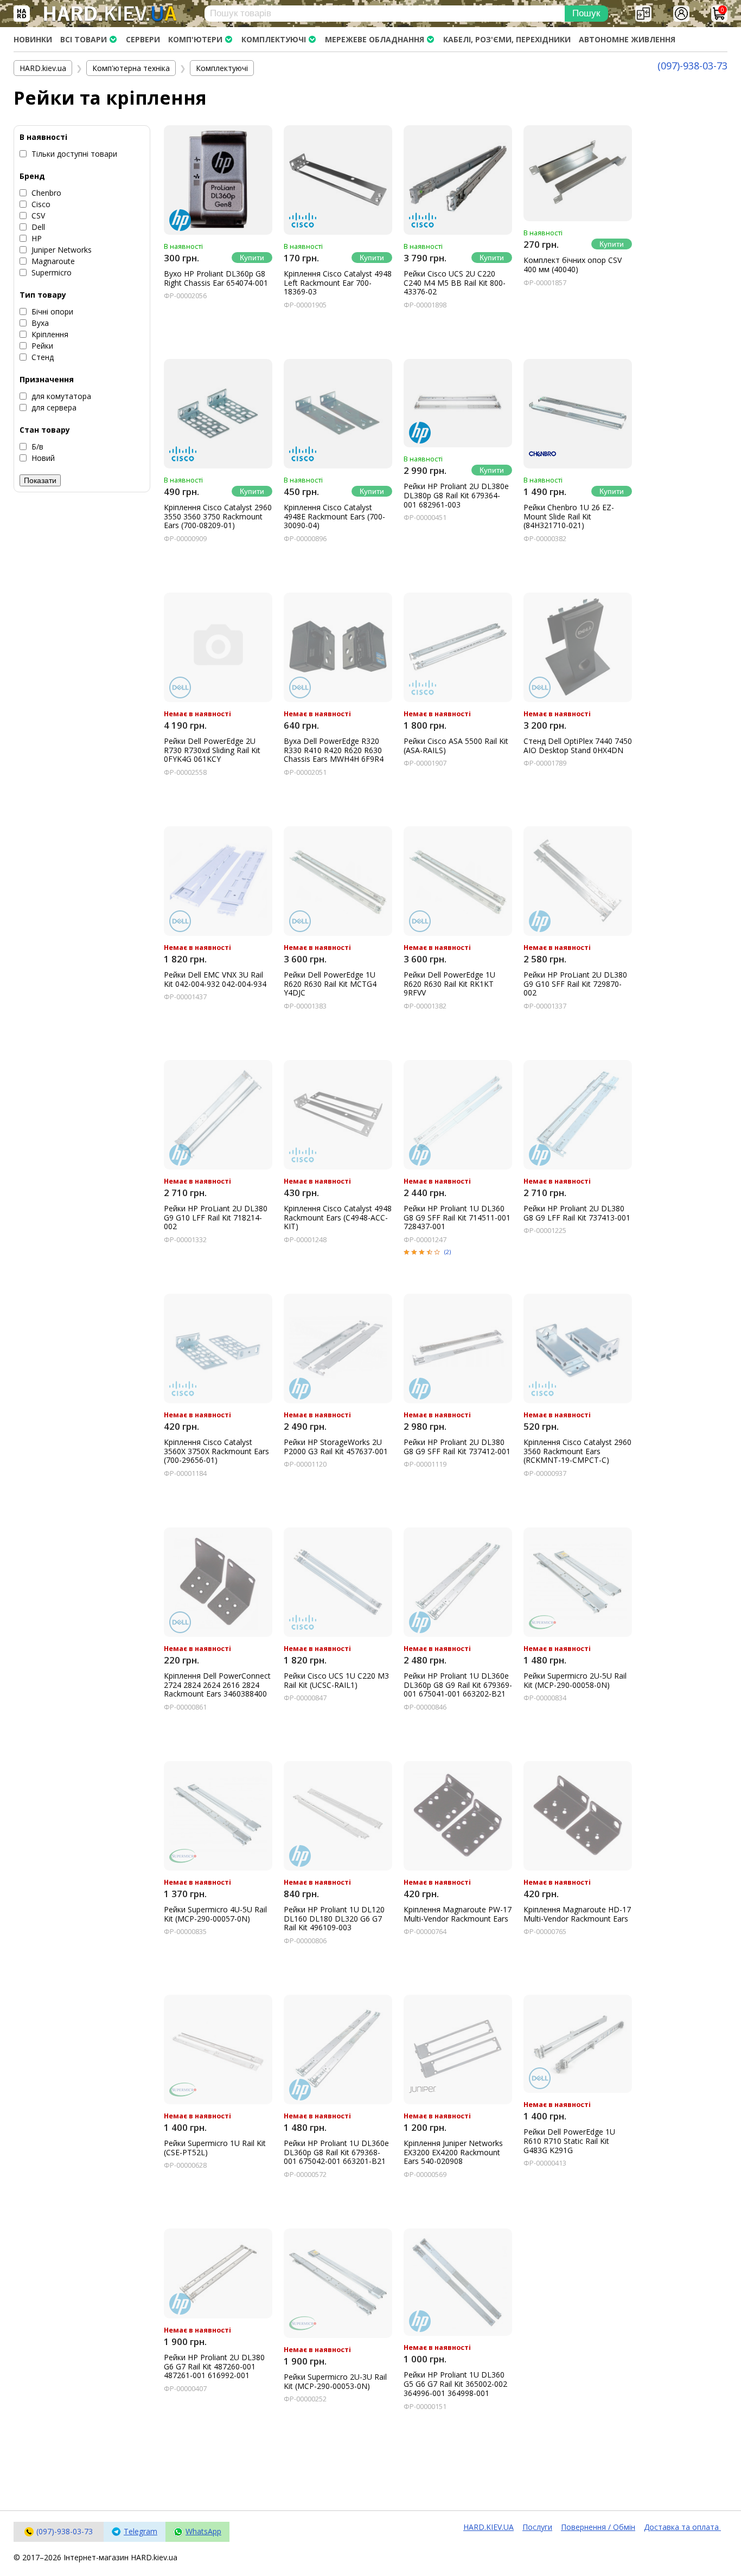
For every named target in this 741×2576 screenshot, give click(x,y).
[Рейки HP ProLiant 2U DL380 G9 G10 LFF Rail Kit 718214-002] (218, 1115)
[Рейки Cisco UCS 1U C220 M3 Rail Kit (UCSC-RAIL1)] (338, 1582)
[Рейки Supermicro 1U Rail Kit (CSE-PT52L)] (218, 2050)
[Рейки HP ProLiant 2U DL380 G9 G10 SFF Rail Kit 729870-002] (578, 881)
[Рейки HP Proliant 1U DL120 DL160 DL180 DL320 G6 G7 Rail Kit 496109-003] (338, 1816)
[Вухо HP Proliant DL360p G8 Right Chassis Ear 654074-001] (218, 180)
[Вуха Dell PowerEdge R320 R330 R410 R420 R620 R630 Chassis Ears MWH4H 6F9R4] (338, 647)
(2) (448, 1252)
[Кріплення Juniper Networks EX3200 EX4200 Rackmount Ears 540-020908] (458, 2050)
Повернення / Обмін (598, 2527)
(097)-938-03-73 (692, 66)
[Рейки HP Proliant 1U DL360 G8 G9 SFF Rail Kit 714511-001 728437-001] (458, 1115)
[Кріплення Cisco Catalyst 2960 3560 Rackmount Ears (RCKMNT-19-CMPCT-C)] (578, 1348)
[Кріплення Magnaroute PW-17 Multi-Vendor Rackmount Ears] (458, 1816)
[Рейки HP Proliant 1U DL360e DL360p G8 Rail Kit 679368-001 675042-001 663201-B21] (338, 2050)
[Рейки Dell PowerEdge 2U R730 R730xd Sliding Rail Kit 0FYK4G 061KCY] (218, 647)
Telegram (140, 2531)
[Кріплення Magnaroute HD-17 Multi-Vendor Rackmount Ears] (578, 1816)
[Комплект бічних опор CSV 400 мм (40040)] (578, 174)
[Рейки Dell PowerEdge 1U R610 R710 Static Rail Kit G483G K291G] (578, 2044)
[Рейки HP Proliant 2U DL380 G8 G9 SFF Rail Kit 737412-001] (458, 1348)
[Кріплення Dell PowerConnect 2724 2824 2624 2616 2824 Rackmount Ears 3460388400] (218, 1582)
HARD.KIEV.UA (488, 2527)
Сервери (143, 39)
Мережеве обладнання (375, 39)
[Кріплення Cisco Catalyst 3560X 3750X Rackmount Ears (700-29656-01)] (218, 1348)
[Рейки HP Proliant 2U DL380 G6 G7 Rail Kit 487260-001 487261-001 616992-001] (218, 2273)
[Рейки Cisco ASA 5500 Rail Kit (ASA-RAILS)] (458, 647)
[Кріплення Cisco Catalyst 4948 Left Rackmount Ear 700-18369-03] (338, 180)
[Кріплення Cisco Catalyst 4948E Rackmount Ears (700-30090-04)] (338, 414)
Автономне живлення (627, 39)
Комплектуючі (274, 39)
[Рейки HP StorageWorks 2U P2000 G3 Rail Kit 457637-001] (338, 1348)
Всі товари (84, 39)
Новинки (33, 39)
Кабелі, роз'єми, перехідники (507, 39)
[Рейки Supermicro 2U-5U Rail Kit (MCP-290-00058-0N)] (578, 1582)
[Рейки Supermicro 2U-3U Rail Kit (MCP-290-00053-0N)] (338, 2283)
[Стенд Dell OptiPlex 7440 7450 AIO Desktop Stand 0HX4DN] (578, 647)
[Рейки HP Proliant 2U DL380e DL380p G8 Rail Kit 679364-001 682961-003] (458, 403)
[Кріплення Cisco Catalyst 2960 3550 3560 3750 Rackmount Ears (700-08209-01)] (218, 414)
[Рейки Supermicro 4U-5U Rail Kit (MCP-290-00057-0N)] (218, 1816)
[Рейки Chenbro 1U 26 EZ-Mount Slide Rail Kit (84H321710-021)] (578, 414)
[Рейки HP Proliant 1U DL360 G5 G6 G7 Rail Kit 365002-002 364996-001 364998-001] (458, 2282)
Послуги (537, 2527)
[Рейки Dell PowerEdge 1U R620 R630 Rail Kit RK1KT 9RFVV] (458, 881)
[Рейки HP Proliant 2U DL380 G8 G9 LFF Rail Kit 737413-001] (578, 1115)
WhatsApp (203, 2531)
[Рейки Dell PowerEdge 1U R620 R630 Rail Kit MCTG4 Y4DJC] (338, 881)
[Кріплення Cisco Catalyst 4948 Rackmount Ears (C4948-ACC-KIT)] (338, 1115)
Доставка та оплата (682, 2527)
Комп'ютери (195, 39)
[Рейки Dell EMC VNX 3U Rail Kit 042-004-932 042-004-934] (218, 881)
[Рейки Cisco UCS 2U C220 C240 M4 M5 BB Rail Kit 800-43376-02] (458, 180)
